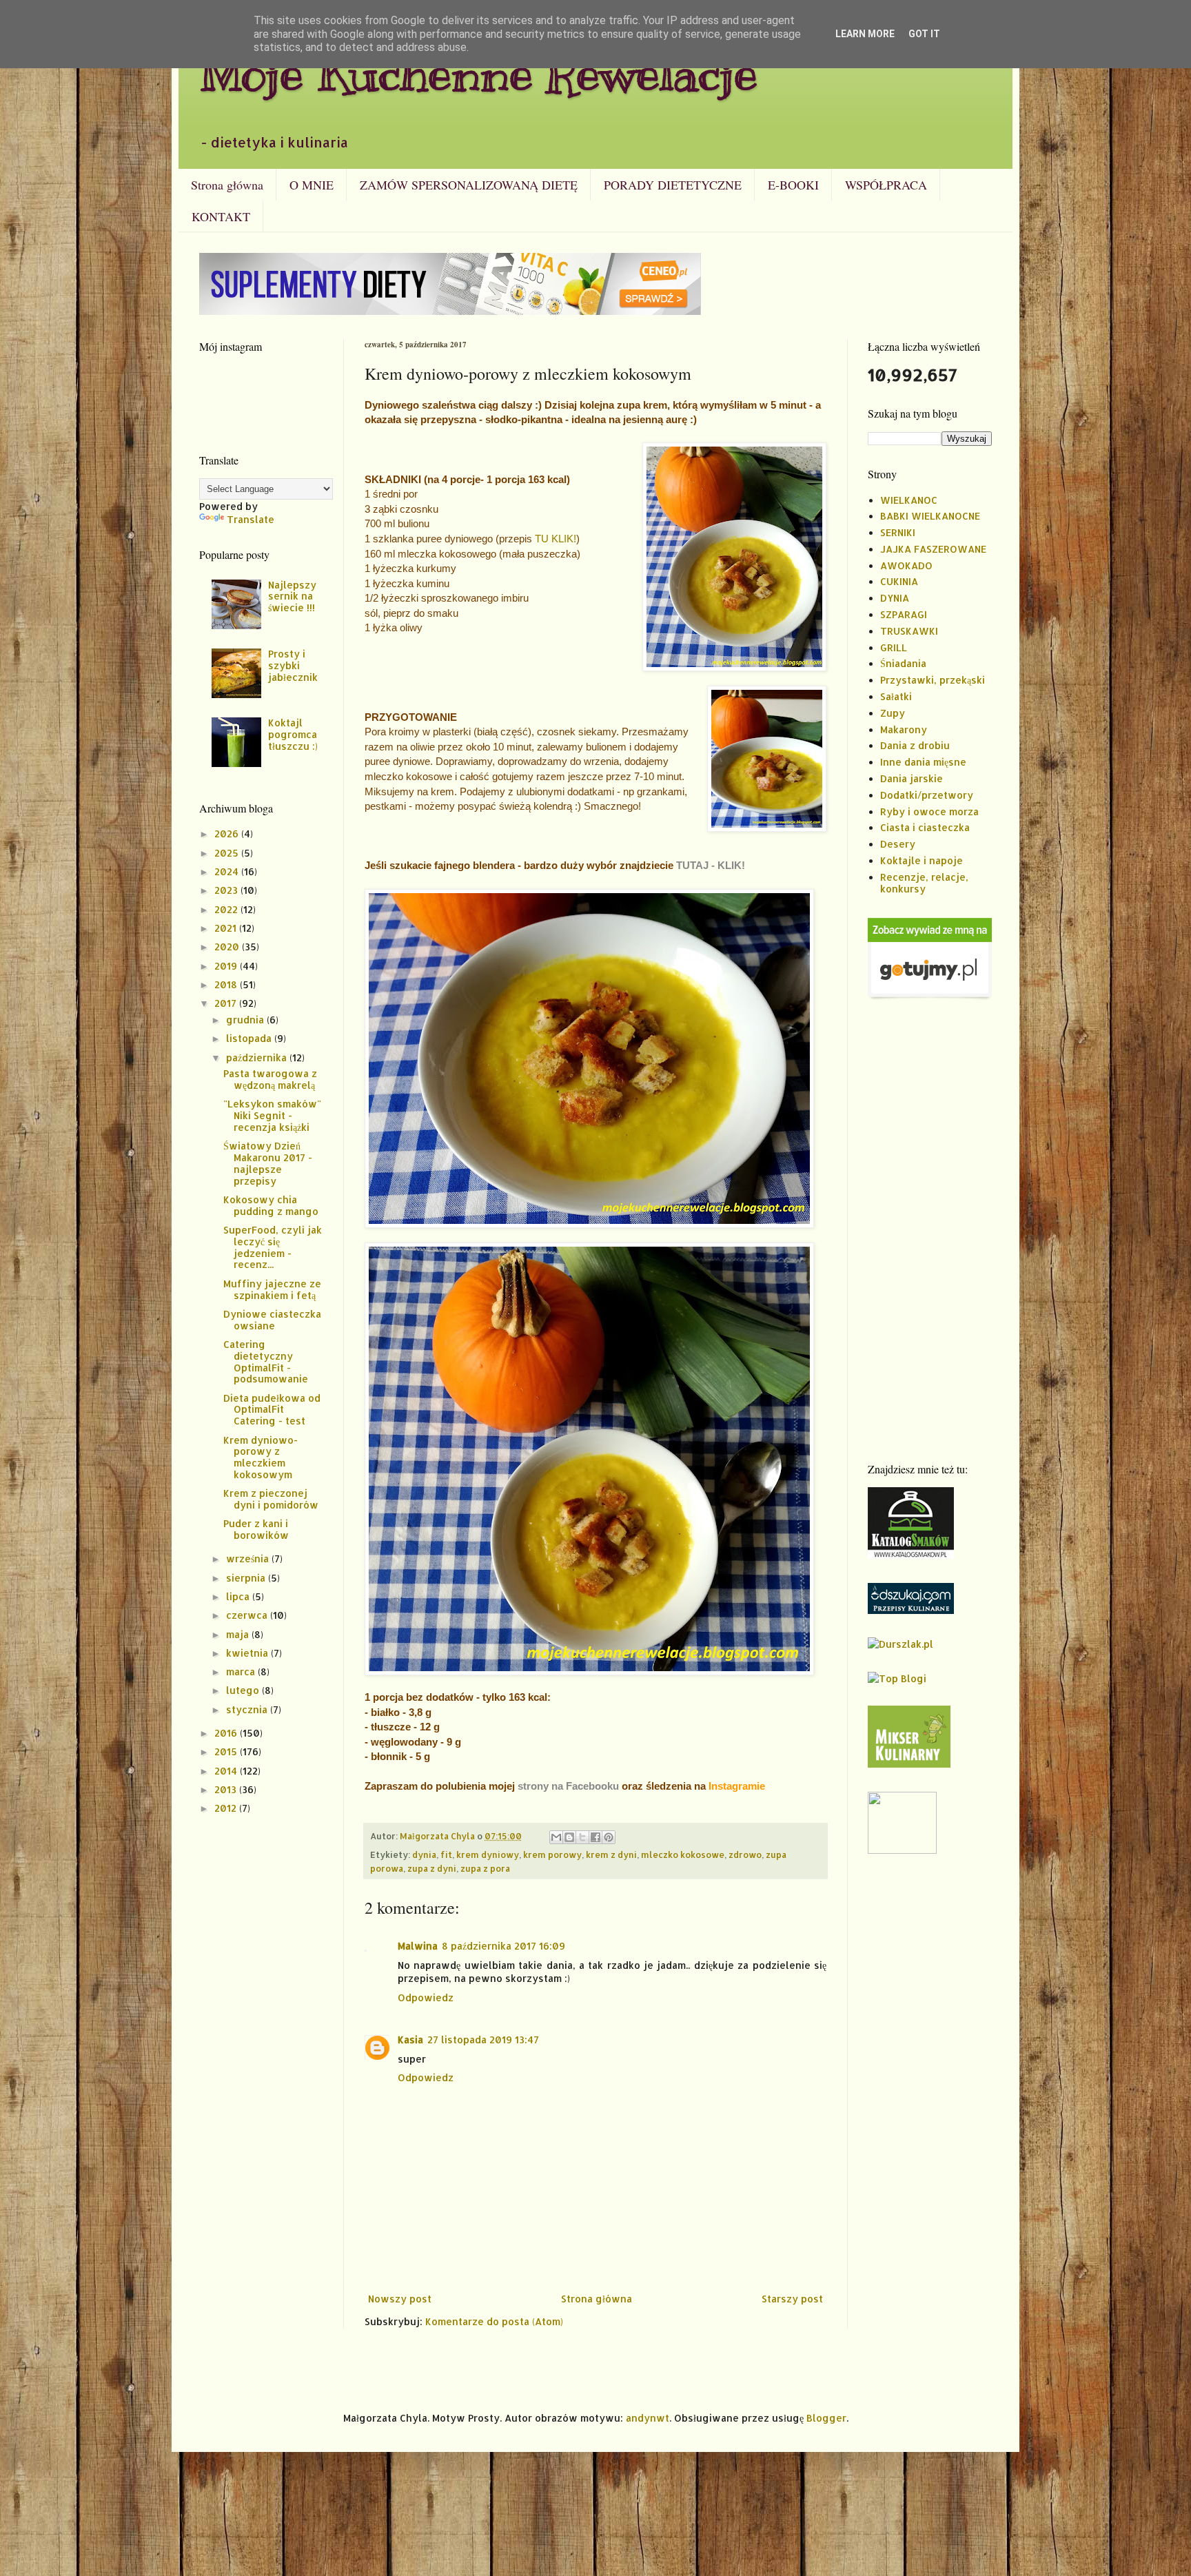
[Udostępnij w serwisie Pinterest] (609, 1837)
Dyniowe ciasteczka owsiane (272, 1320)
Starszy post (792, 2299)
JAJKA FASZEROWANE (933, 549)
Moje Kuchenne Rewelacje (478, 73)
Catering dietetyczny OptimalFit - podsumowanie (266, 1361)
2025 (228, 853)
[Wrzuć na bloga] (569, 1837)
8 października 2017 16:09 (503, 1946)
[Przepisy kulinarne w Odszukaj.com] (911, 1610)
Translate (251, 519)
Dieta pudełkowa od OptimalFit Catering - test (272, 1410)
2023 (227, 890)
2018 (227, 984)
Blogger (826, 2418)
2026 (228, 834)
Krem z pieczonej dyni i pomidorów (271, 1499)
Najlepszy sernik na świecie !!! (292, 596)
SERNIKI (898, 532)
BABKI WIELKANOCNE (930, 516)
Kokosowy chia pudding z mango (271, 1205)
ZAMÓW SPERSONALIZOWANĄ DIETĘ (469, 185)
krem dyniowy (488, 1854)
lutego (244, 1690)
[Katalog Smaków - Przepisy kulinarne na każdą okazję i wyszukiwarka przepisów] (911, 1555)
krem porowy (552, 1854)
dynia (424, 1854)
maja (239, 1634)
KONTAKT (221, 216)
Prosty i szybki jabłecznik (293, 665)
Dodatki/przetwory (927, 795)
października (258, 1057)
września (249, 1558)
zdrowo (745, 1854)
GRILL (894, 647)
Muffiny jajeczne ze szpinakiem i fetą (272, 1289)
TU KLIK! (556, 539)
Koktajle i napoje (922, 860)
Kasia (410, 2040)
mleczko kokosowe (683, 1854)
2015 (227, 1751)
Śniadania (903, 663)
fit (446, 1854)
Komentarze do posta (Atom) (494, 2321)
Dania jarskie (912, 778)
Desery (898, 844)
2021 (227, 928)
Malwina (418, 1946)
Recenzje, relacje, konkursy (924, 883)
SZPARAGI (904, 614)
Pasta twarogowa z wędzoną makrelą (270, 1079)
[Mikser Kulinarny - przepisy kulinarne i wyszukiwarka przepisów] (909, 1764)
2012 (227, 1808)
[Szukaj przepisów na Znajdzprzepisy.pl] (897, 1678)
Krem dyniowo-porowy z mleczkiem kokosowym (261, 1457)
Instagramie (737, 1786)
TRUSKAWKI (909, 631)
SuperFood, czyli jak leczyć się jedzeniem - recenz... (273, 1247)
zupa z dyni (432, 1868)
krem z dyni (611, 1854)
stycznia (248, 1709)
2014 (227, 1771)
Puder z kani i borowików (256, 1529)
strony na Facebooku (568, 1786)
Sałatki (896, 696)
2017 (227, 1003)
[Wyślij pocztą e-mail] (556, 1837)
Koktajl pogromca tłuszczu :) (293, 734)
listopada (250, 1038)
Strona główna (227, 185)
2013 (227, 1789)
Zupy (893, 713)
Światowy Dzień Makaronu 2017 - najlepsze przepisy (268, 1163)
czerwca (248, 1615)
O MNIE (312, 185)
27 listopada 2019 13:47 (483, 2040)
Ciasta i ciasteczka (925, 827)
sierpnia (247, 1578)
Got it (924, 34)
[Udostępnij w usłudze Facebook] (595, 1837)
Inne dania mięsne (923, 762)
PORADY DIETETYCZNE (673, 185)
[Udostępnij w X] (582, 1837)
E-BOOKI (793, 185)
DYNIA (895, 598)
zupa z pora (485, 1868)
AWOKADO (906, 565)
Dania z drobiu (915, 745)
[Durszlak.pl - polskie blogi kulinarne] (900, 1644)
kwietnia (248, 1653)
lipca (239, 1596)
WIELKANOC (909, 500)
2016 (227, 1733)
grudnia (246, 1020)
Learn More (865, 34)
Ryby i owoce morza (929, 811)
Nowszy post (400, 2299)
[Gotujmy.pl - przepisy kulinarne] (930, 997)
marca (242, 1672)
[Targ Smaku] (902, 1850)
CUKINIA (899, 581)
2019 (227, 966)
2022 (227, 909)
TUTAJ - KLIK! (711, 865)
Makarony (904, 729)
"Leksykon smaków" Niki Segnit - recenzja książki (272, 1115)
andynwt (648, 2418)
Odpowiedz (426, 1997)
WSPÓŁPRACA (886, 185)
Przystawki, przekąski (933, 680)
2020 (228, 947)
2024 (228, 871)
